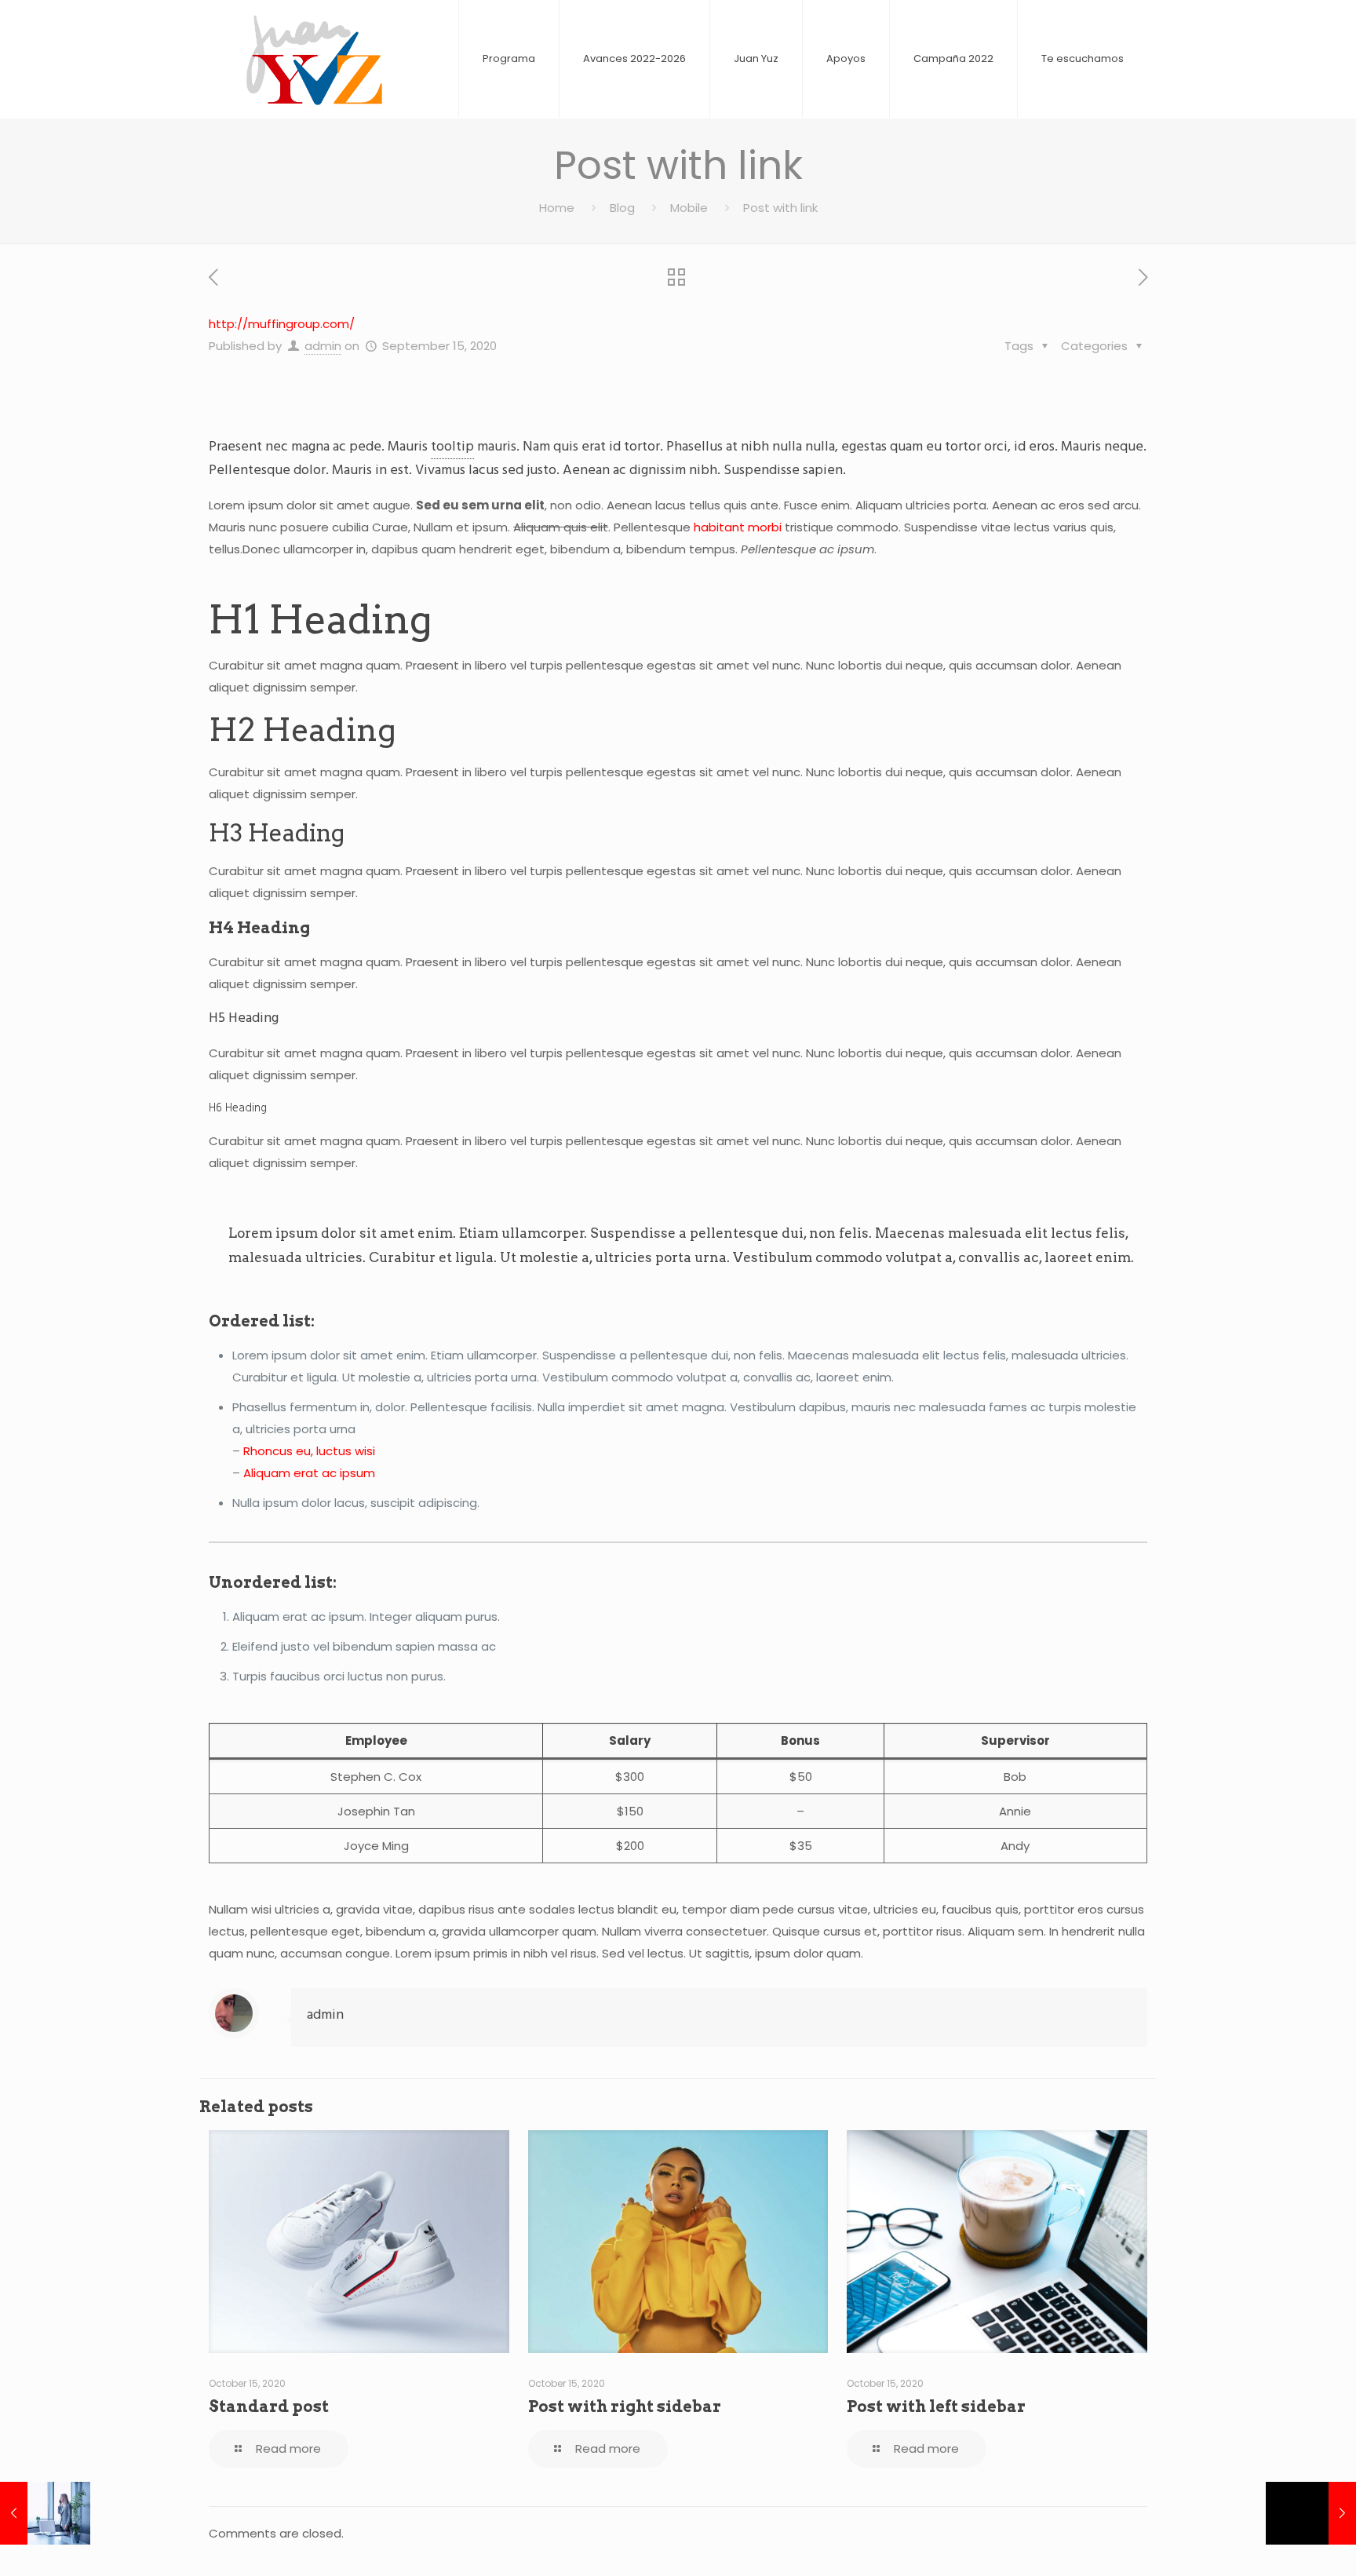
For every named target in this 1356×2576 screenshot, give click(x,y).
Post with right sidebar (625, 2406)
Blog (622, 208)
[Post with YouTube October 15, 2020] (1311, 2513)
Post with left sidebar (936, 2406)
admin (323, 346)
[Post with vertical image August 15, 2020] (45, 2513)
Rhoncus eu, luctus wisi (309, 1451)
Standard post (269, 2406)
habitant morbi (738, 527)
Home (557, 208)
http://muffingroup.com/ (282, 324)
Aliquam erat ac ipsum (309, 1473)
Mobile (689, 208)
